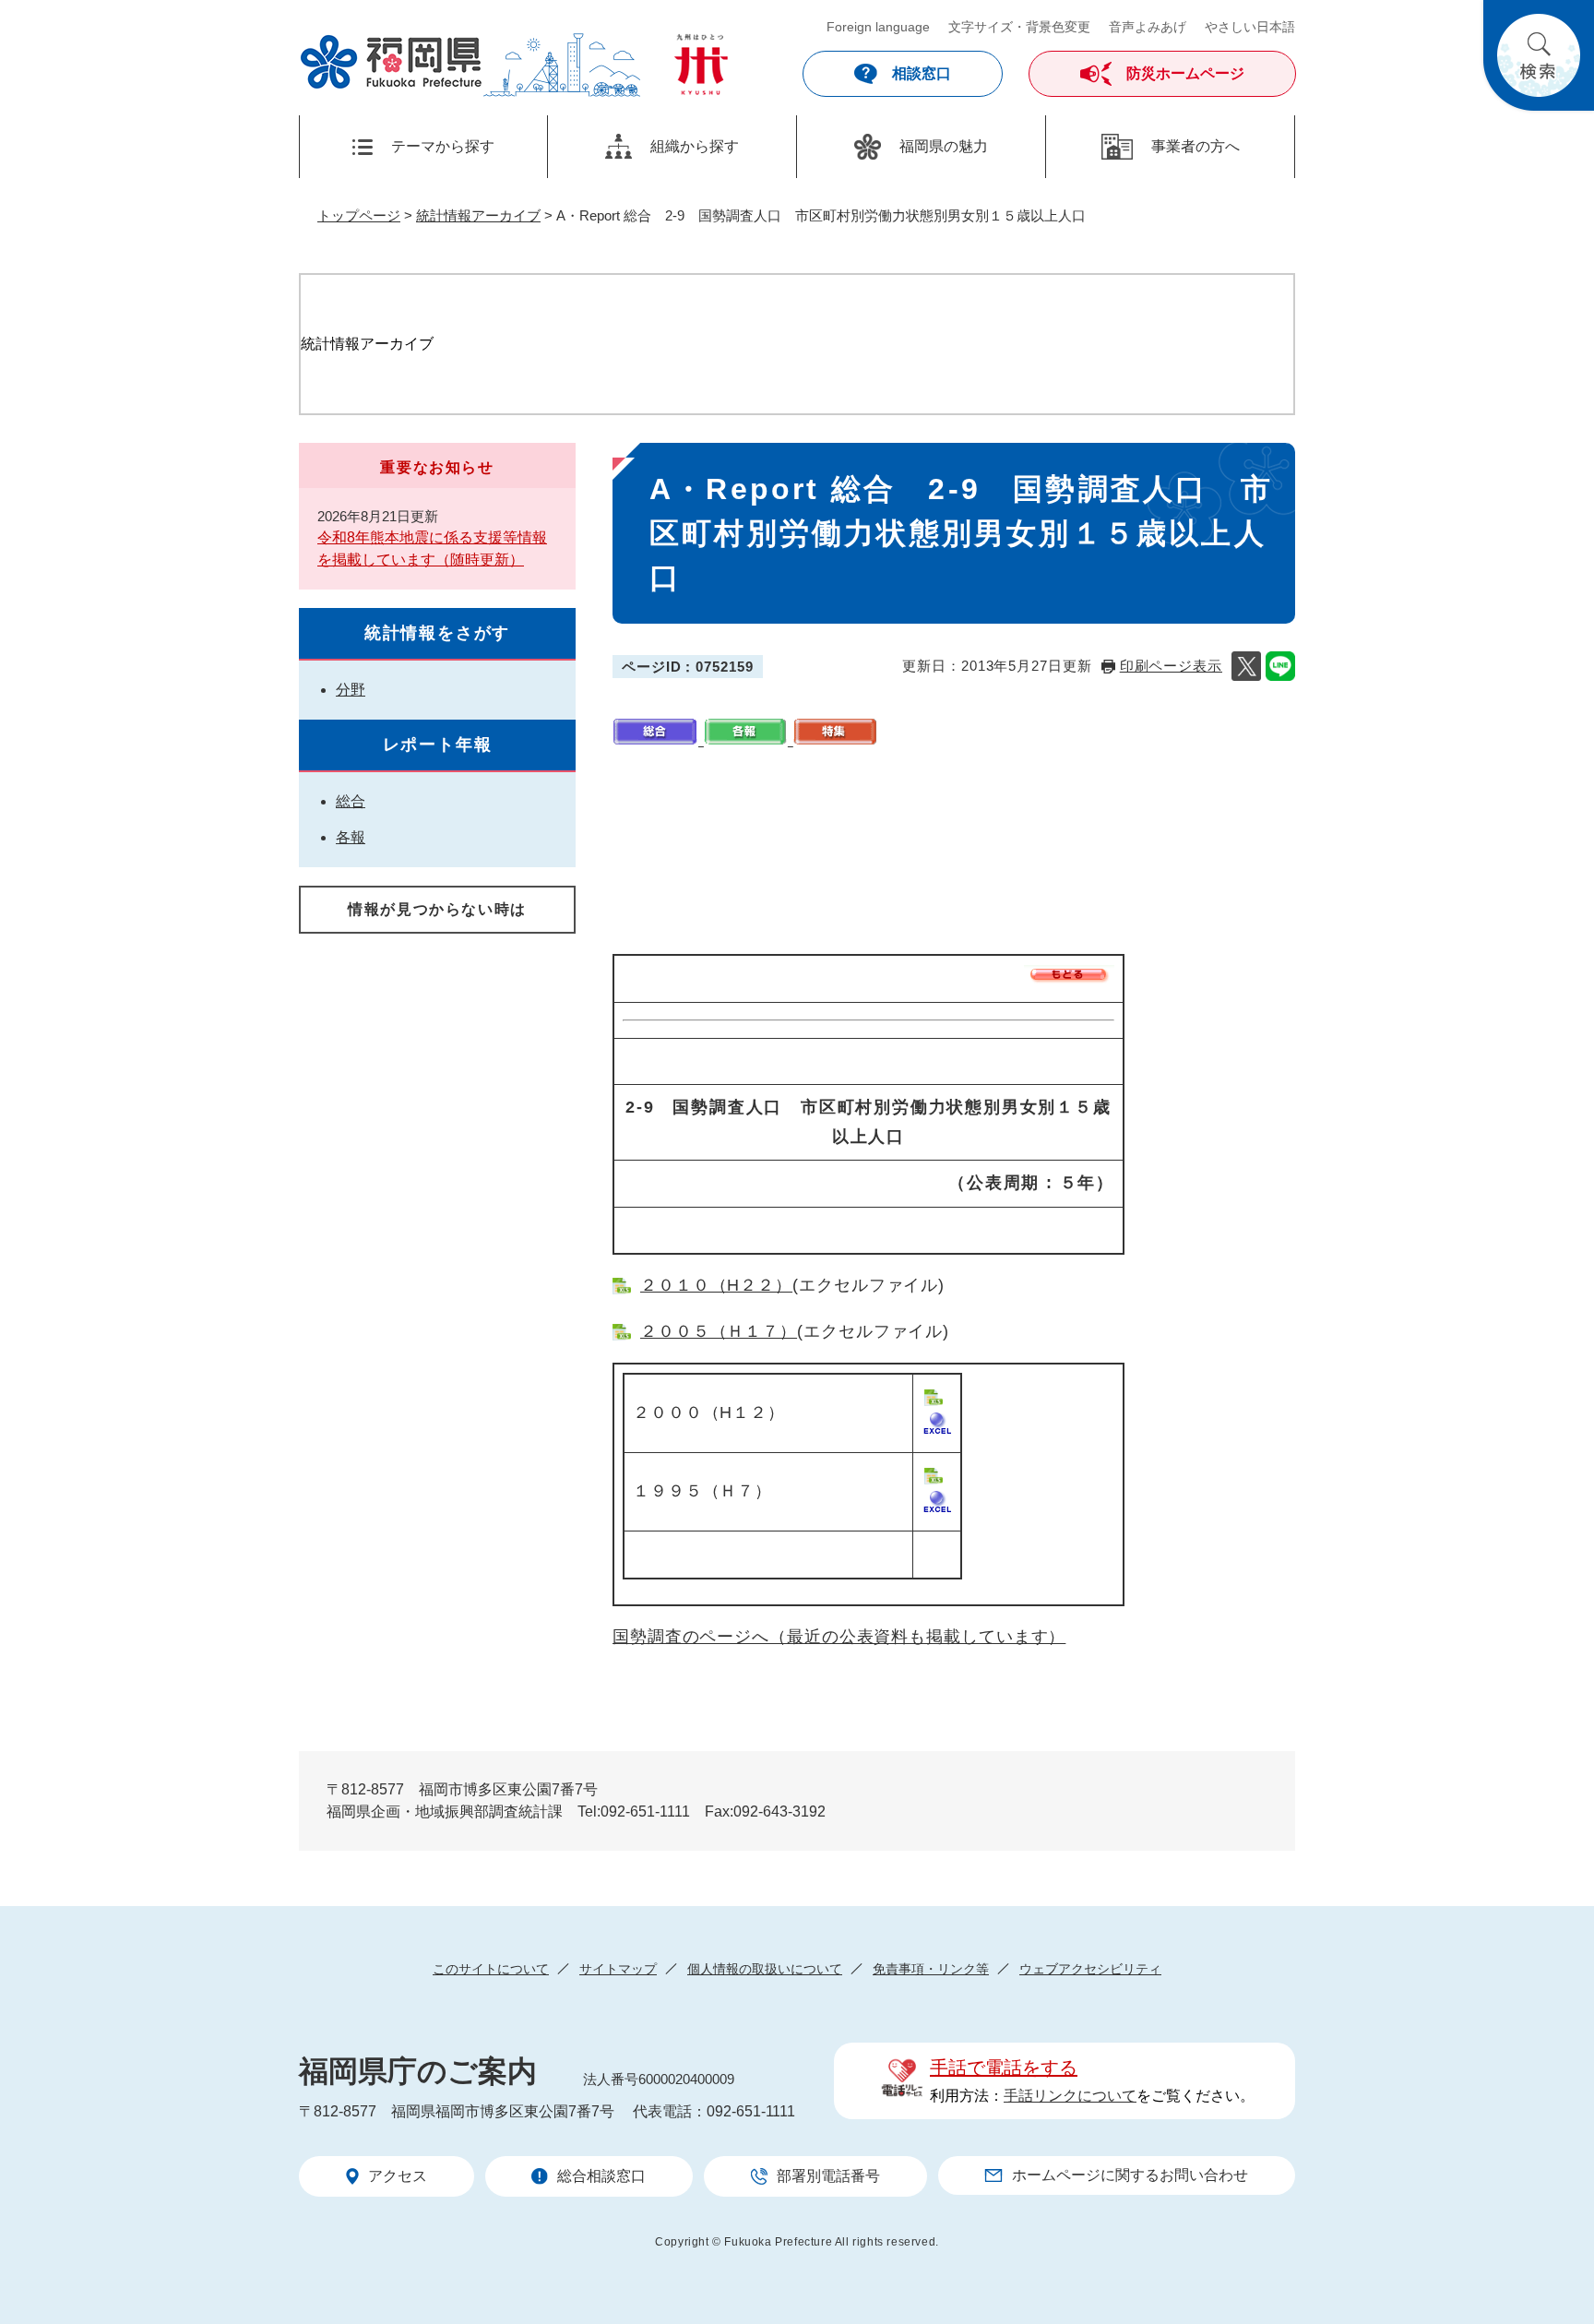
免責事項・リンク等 (931, 1969)
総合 (351, 801)
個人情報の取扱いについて (765, 1969)
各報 (351, 837)
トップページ (359, 215)
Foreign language (878, 27)
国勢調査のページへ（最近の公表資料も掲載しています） (839, 1637)
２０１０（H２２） (716, 1285)
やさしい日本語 (1250, 27)
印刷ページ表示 (1171, 666)
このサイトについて (491, 1969)
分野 (351, 690)
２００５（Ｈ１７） (719, 1331)
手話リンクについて (1070, 2096)
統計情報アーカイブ (478, 215)
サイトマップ (618, 1969)
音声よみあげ (1148, 27)
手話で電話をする (1004, 2068)
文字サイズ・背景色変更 (1019, 27)
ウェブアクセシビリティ (1090, 1969)
